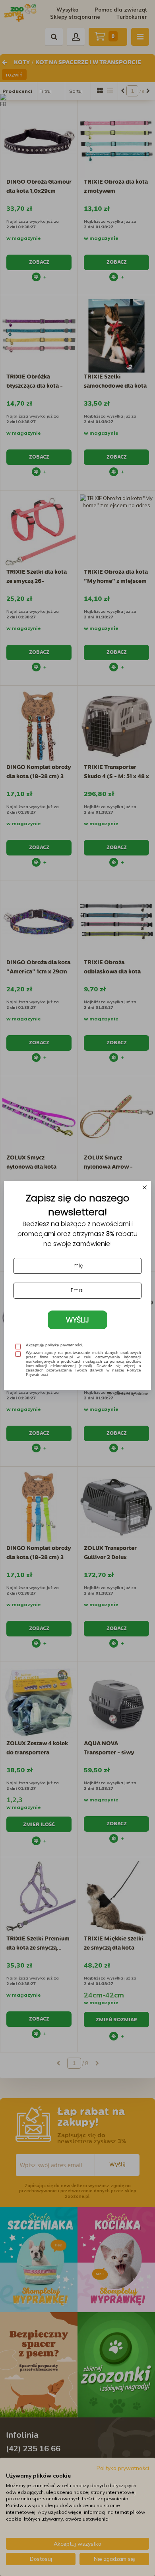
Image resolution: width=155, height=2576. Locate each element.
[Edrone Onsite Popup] (77, 1288)
